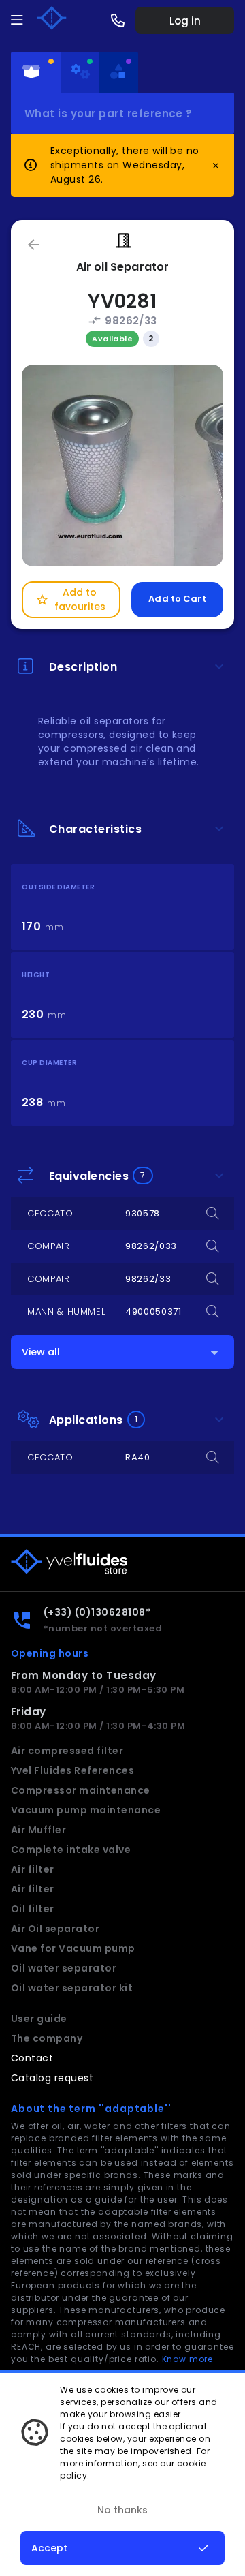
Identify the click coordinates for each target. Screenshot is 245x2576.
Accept (49, 2548)
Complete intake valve (71, 1850)
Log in (185, 21)
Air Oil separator (55, 1929)
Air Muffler (38, 1830)
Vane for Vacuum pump (73, 1948)
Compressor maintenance (81, 1790)
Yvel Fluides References (72, 1770)
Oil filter (33, 1909)
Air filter (33, 1869)
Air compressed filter (67, 1751)
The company (47, 2038)
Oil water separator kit (72, 1988)
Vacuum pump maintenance (86, 1810)
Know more (188, 2359)
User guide (39, 2019)
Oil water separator (64, 1968)
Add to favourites (70, 599)
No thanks (122, 2510)
